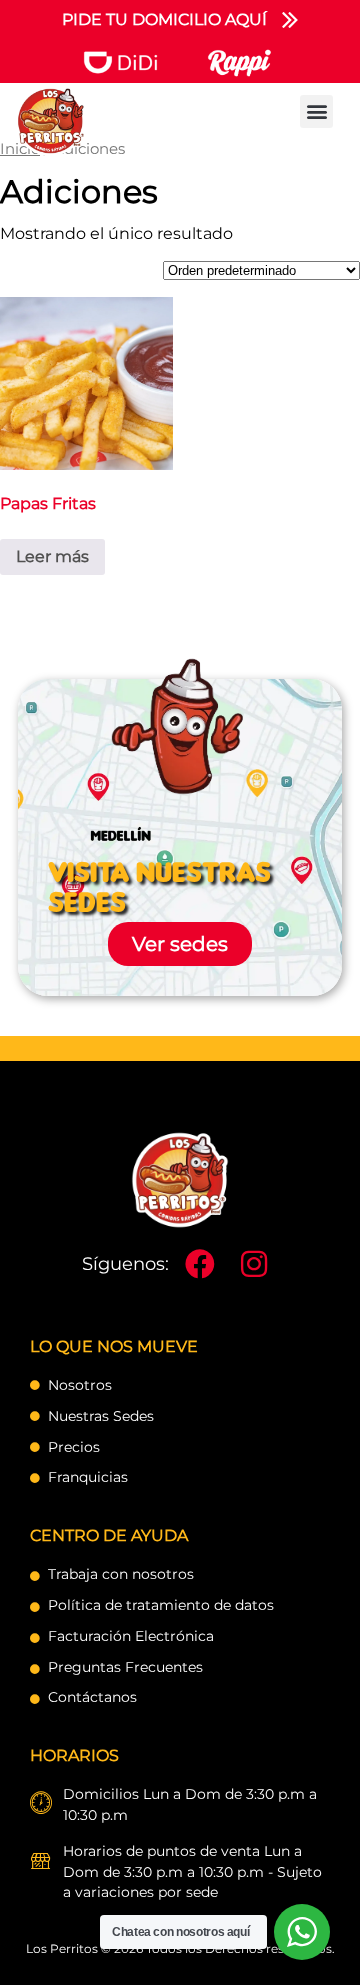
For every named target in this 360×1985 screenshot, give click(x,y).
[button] (316, 111)
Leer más (52, 556)
